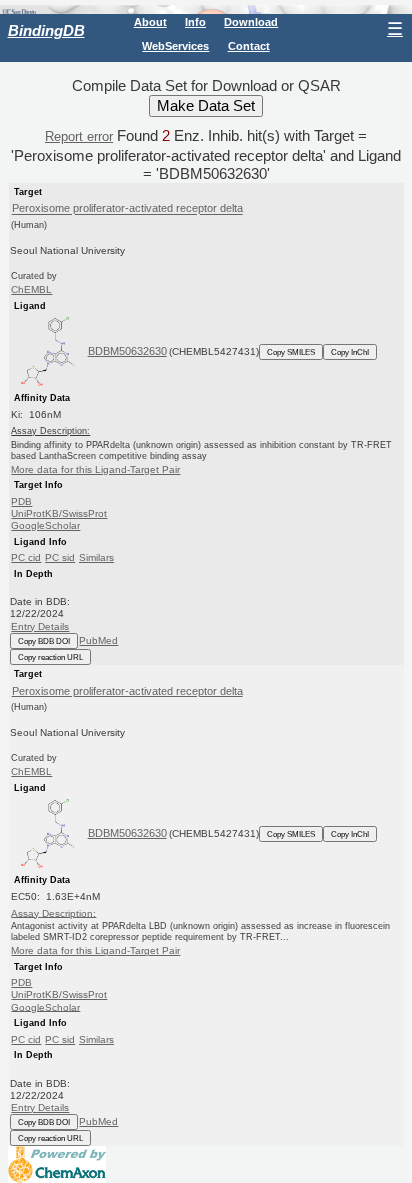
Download (251, 22)
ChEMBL (31, 289)
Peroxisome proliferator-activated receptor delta (127, 209)
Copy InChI (350, 352)
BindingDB (46, 30)
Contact (249, 46)
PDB (21, 501)
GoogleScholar (45, 525)
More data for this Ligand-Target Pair (95, 469)
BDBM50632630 (127, 351)
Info (195, 22)
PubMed (98, 640)
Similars (96, 557)
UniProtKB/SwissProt (59, 513)
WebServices (175, 46)
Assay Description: (53, 912)
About (150, 22)
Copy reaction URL (50, 657)
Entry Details (40, 626)
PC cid (26, 557)
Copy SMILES (291, 352)
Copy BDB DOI (44, 641)
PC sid (60, 557)
